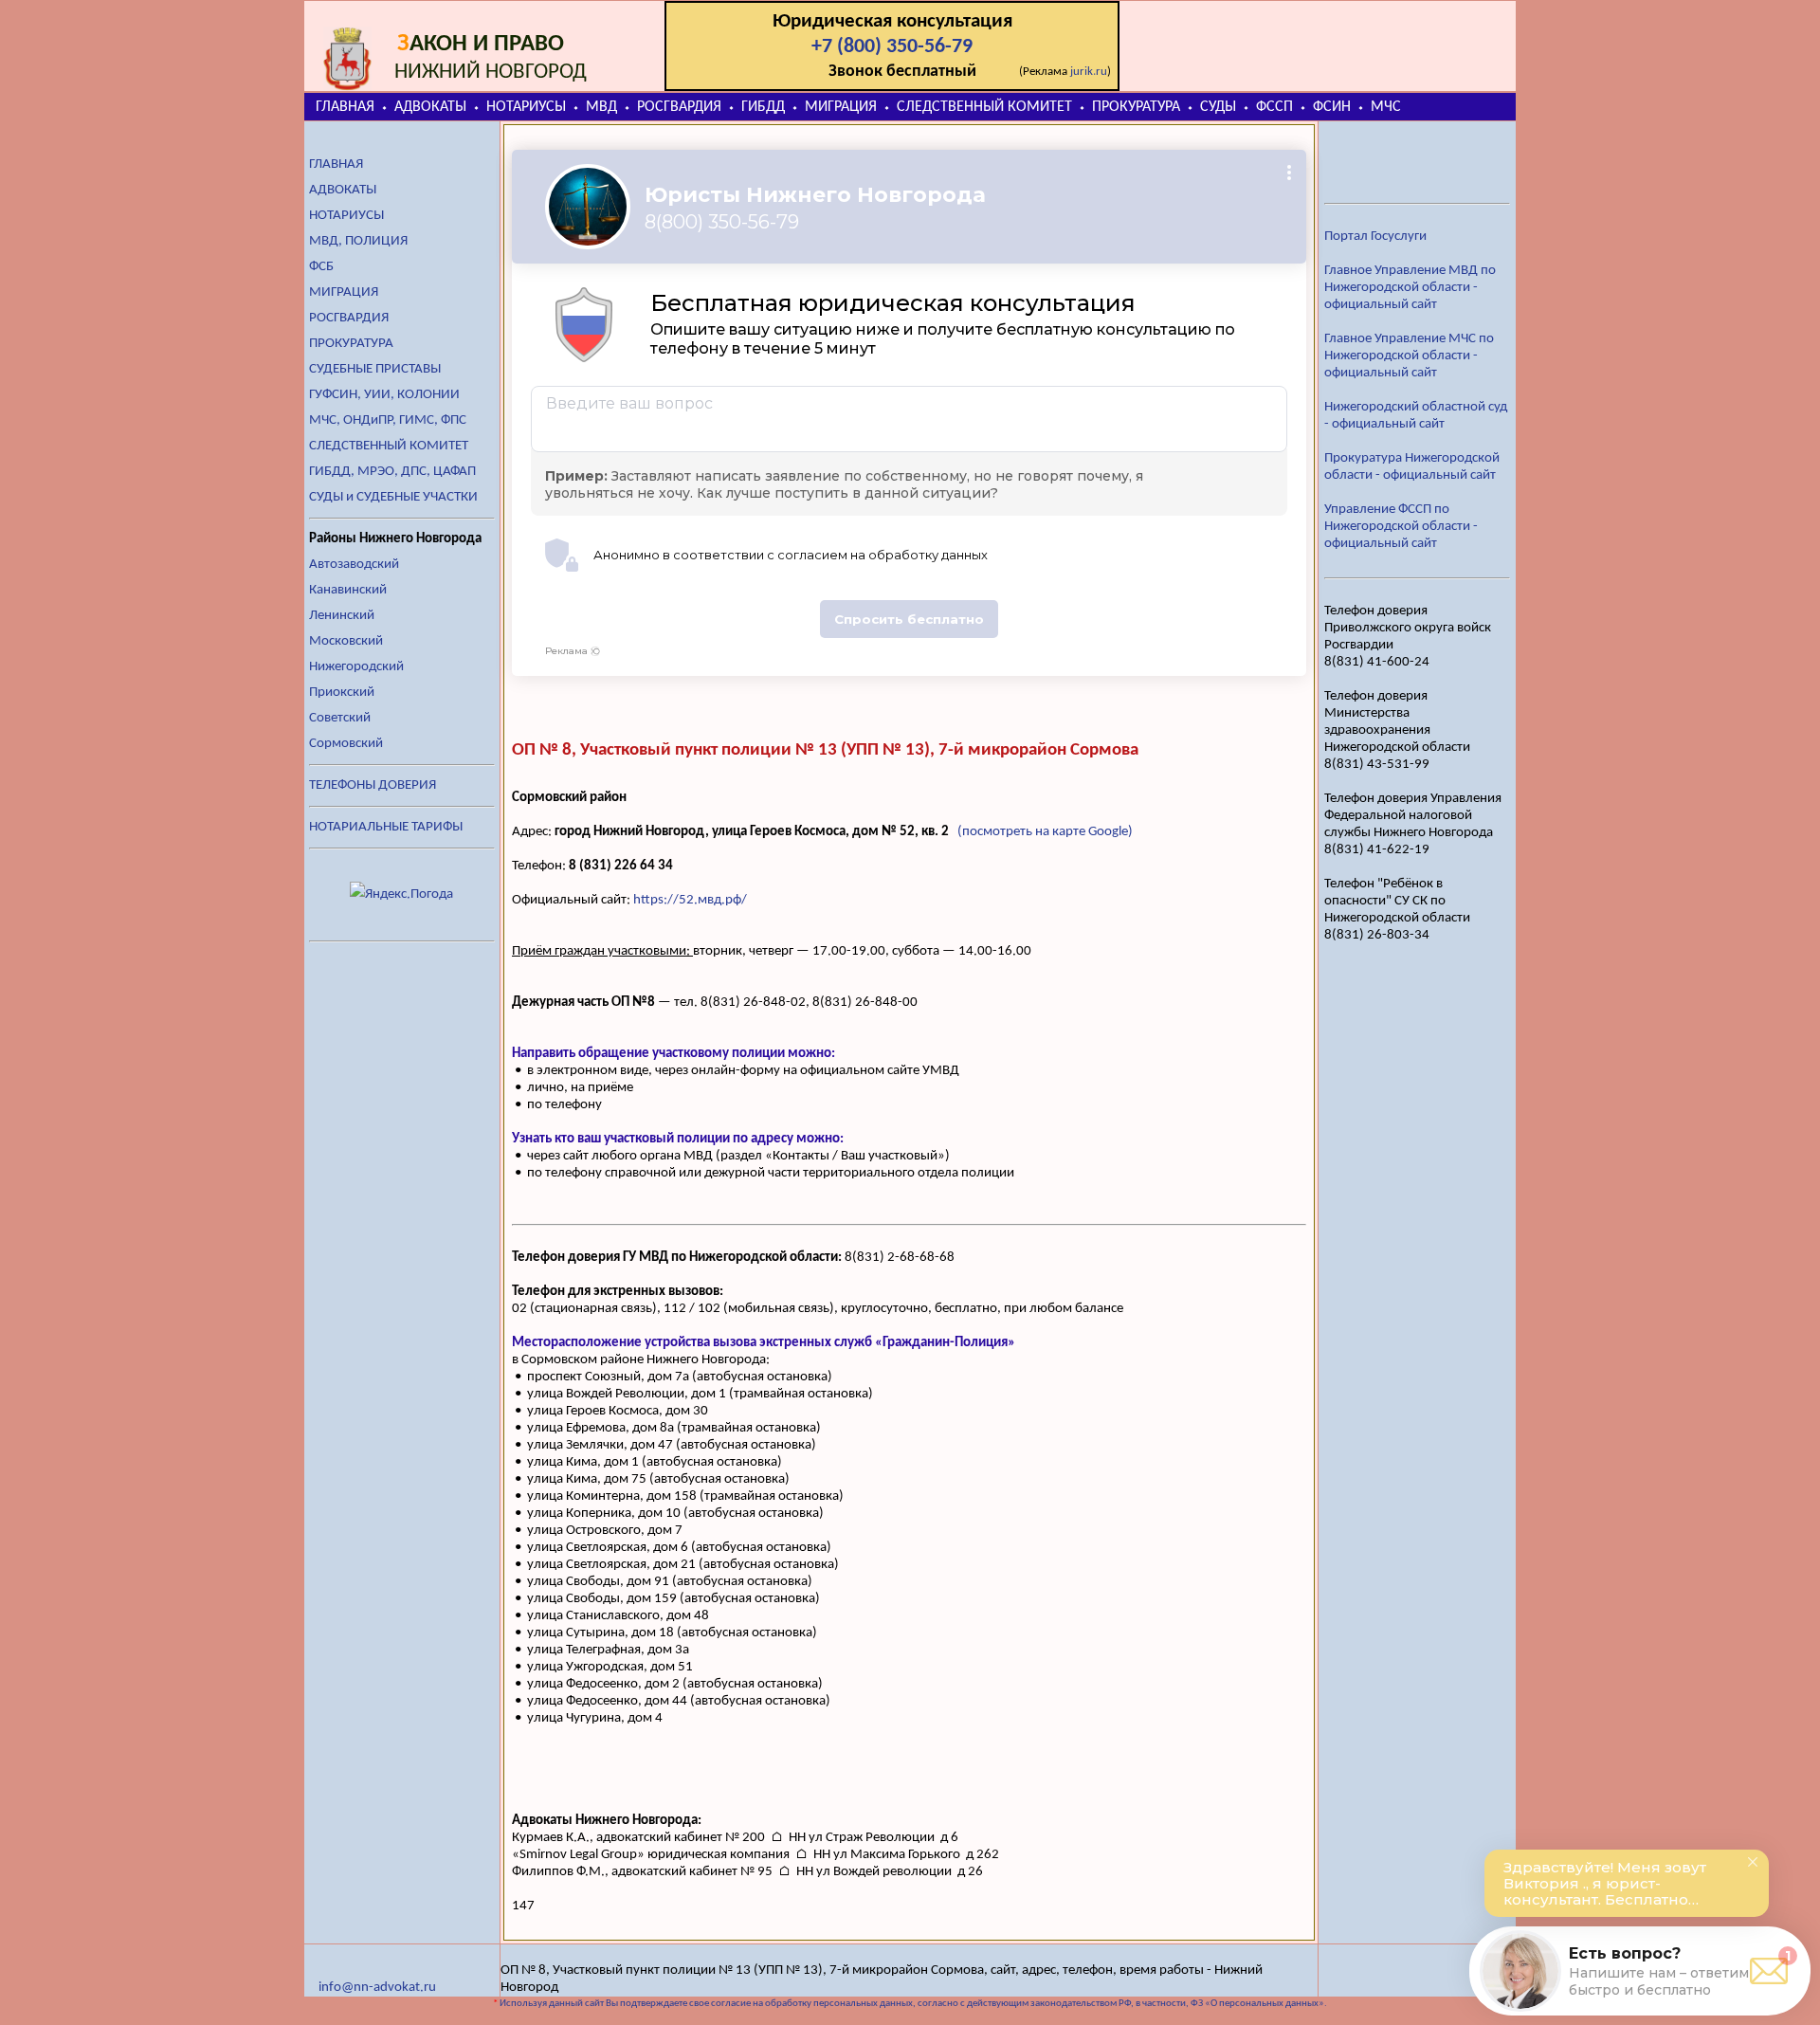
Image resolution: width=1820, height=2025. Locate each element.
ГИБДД (763, 107)
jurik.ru (1089, 72)
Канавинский (348, 590)
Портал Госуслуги (1375, 237)
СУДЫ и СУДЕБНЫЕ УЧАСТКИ (393, 497)
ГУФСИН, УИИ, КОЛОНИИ (384, 395)
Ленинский (342, 616)
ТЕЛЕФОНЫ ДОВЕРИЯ (373, 785)
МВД (601, 107)
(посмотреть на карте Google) (1045, 832)
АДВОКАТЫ (430, 107)
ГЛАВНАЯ (345, 107)
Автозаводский (354, 565)
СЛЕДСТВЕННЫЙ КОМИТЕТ (984, 107)
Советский (340, 718)
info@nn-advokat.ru (377, 1988)
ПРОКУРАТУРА (1136, 107)
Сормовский (346, 744)
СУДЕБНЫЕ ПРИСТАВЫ (375, 369)
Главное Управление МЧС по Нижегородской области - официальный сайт (1409, 356)
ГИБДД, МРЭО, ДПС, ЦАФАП (392, 472)
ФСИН (1332, 107)
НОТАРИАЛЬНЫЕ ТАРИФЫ (386, 827)
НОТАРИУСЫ (526, 107)
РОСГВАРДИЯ (679, 107)
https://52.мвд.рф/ (690, 900)
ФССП (1274, 107)
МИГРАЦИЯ (841, 107)
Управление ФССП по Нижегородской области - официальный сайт (1401, 527)
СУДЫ (1218, 107)
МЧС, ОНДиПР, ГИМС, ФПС (388, 420)
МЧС (1386, 107)
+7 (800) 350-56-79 (892, 47)
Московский (346, 641)
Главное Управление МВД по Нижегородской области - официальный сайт (1410, 288)
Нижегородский (356, 667)
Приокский (342, 693)
